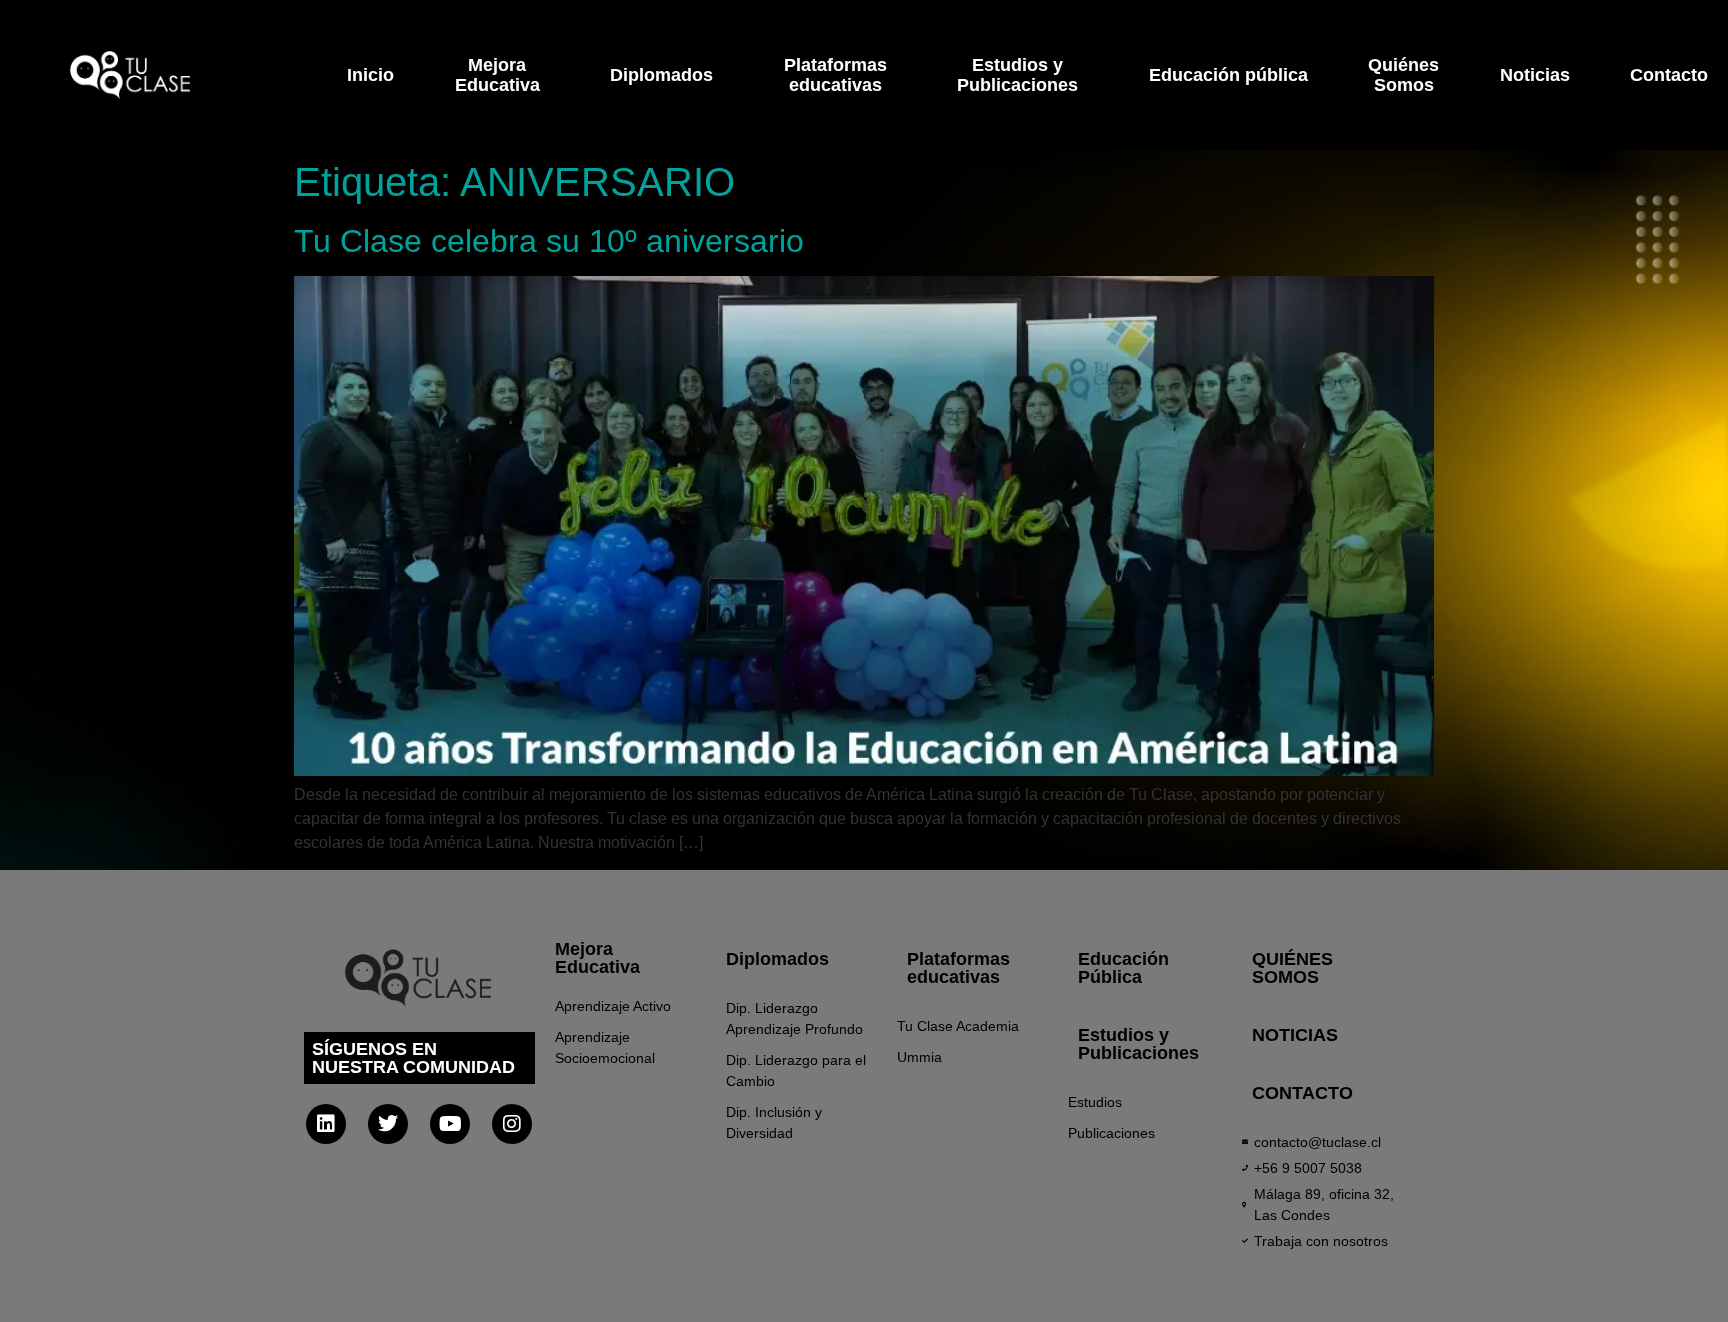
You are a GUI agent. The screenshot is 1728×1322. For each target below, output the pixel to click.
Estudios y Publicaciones (1138, 1044)
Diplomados (661, 75)
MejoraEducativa (497, 75)
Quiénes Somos (1292, 968)
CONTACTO (1302, 1093)
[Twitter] (388, 1124)
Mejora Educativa (597, 958)
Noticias (1535, 75)
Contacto (1669, 75)
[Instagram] (512, 1124)
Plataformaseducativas (835, 75)
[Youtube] (450, 1124)
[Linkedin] (326, 1124)
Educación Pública (1123, 968)
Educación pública (1228, 75)
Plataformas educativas (958, 968)
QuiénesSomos (1403, 75)
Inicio (370, 75)
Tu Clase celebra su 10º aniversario (549, 241)
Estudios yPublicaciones (1017, 75)
